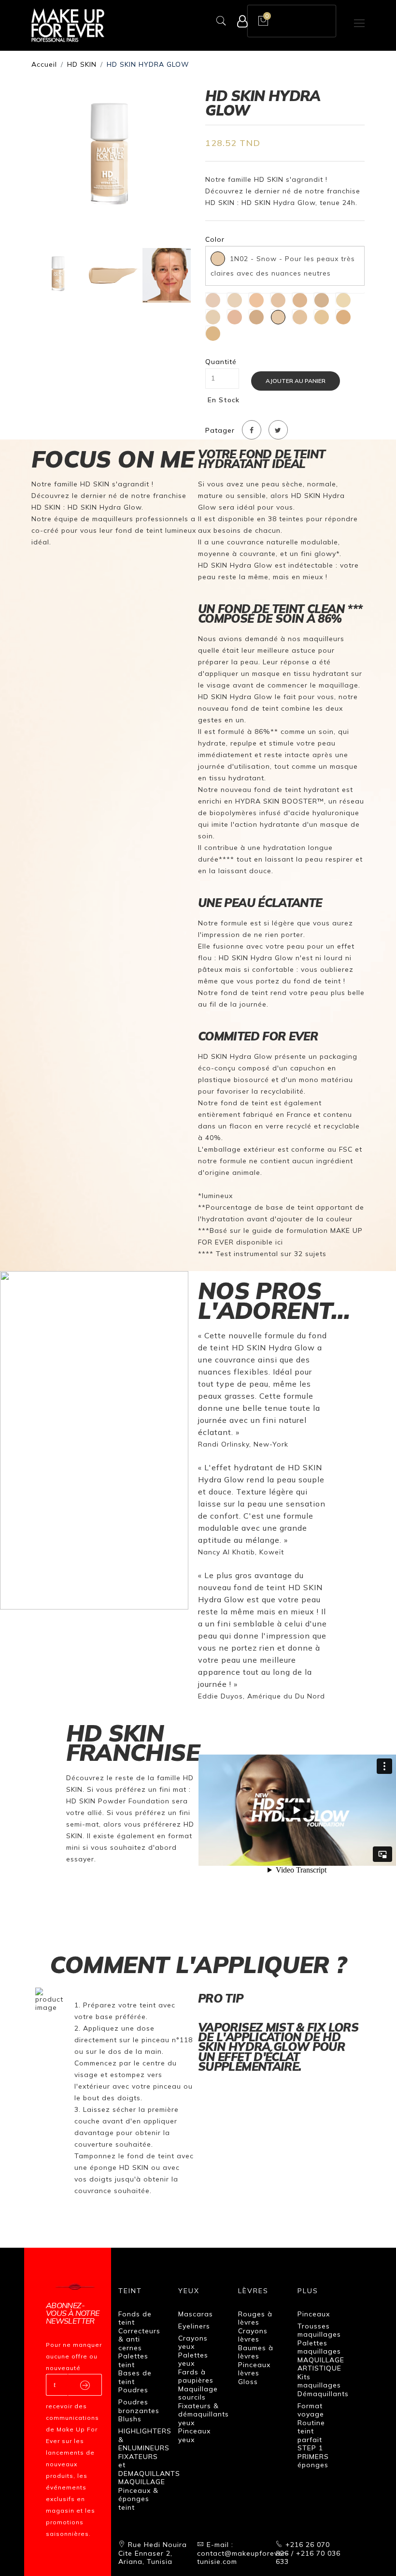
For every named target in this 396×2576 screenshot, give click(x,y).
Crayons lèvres (253, 2335)
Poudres (133, 2390)
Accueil (44, 64)
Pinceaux (314, 2314)
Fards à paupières (196, 2376)
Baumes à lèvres (256, 2352)
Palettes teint (133, 2360)
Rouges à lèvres (255, 2318)
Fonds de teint (135, 2318)
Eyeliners (194, 2326)
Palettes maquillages (319, 2347)
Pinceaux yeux (194, 2435)
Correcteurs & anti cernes (139, 2339)
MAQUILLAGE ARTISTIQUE (321, 2364)
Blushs (130, 2419)
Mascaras (196, 2314)
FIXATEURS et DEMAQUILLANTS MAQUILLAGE (149, 2469)
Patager (220, 431)
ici (279, 1242)
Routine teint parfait (311, 2431)
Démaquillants (323, 2394)
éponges (313, 2465)
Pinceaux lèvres (254, 2369)
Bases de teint (135, 2377)
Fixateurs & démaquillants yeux (204, 2414)
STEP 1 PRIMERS (313, 2452)
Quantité (221, 362)
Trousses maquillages (319, 2330)
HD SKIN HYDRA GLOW (148, 64)
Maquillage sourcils (198, 2393)
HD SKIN (82, 64)
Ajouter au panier (296, 381)
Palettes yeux (193, 2359)
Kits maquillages (319, 2381)
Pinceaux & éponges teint (138, 2499)
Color (215, 240)
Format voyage (311, 2410)
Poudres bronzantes (139, 2406)
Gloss (248, 2382)
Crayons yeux (193, 2342)
